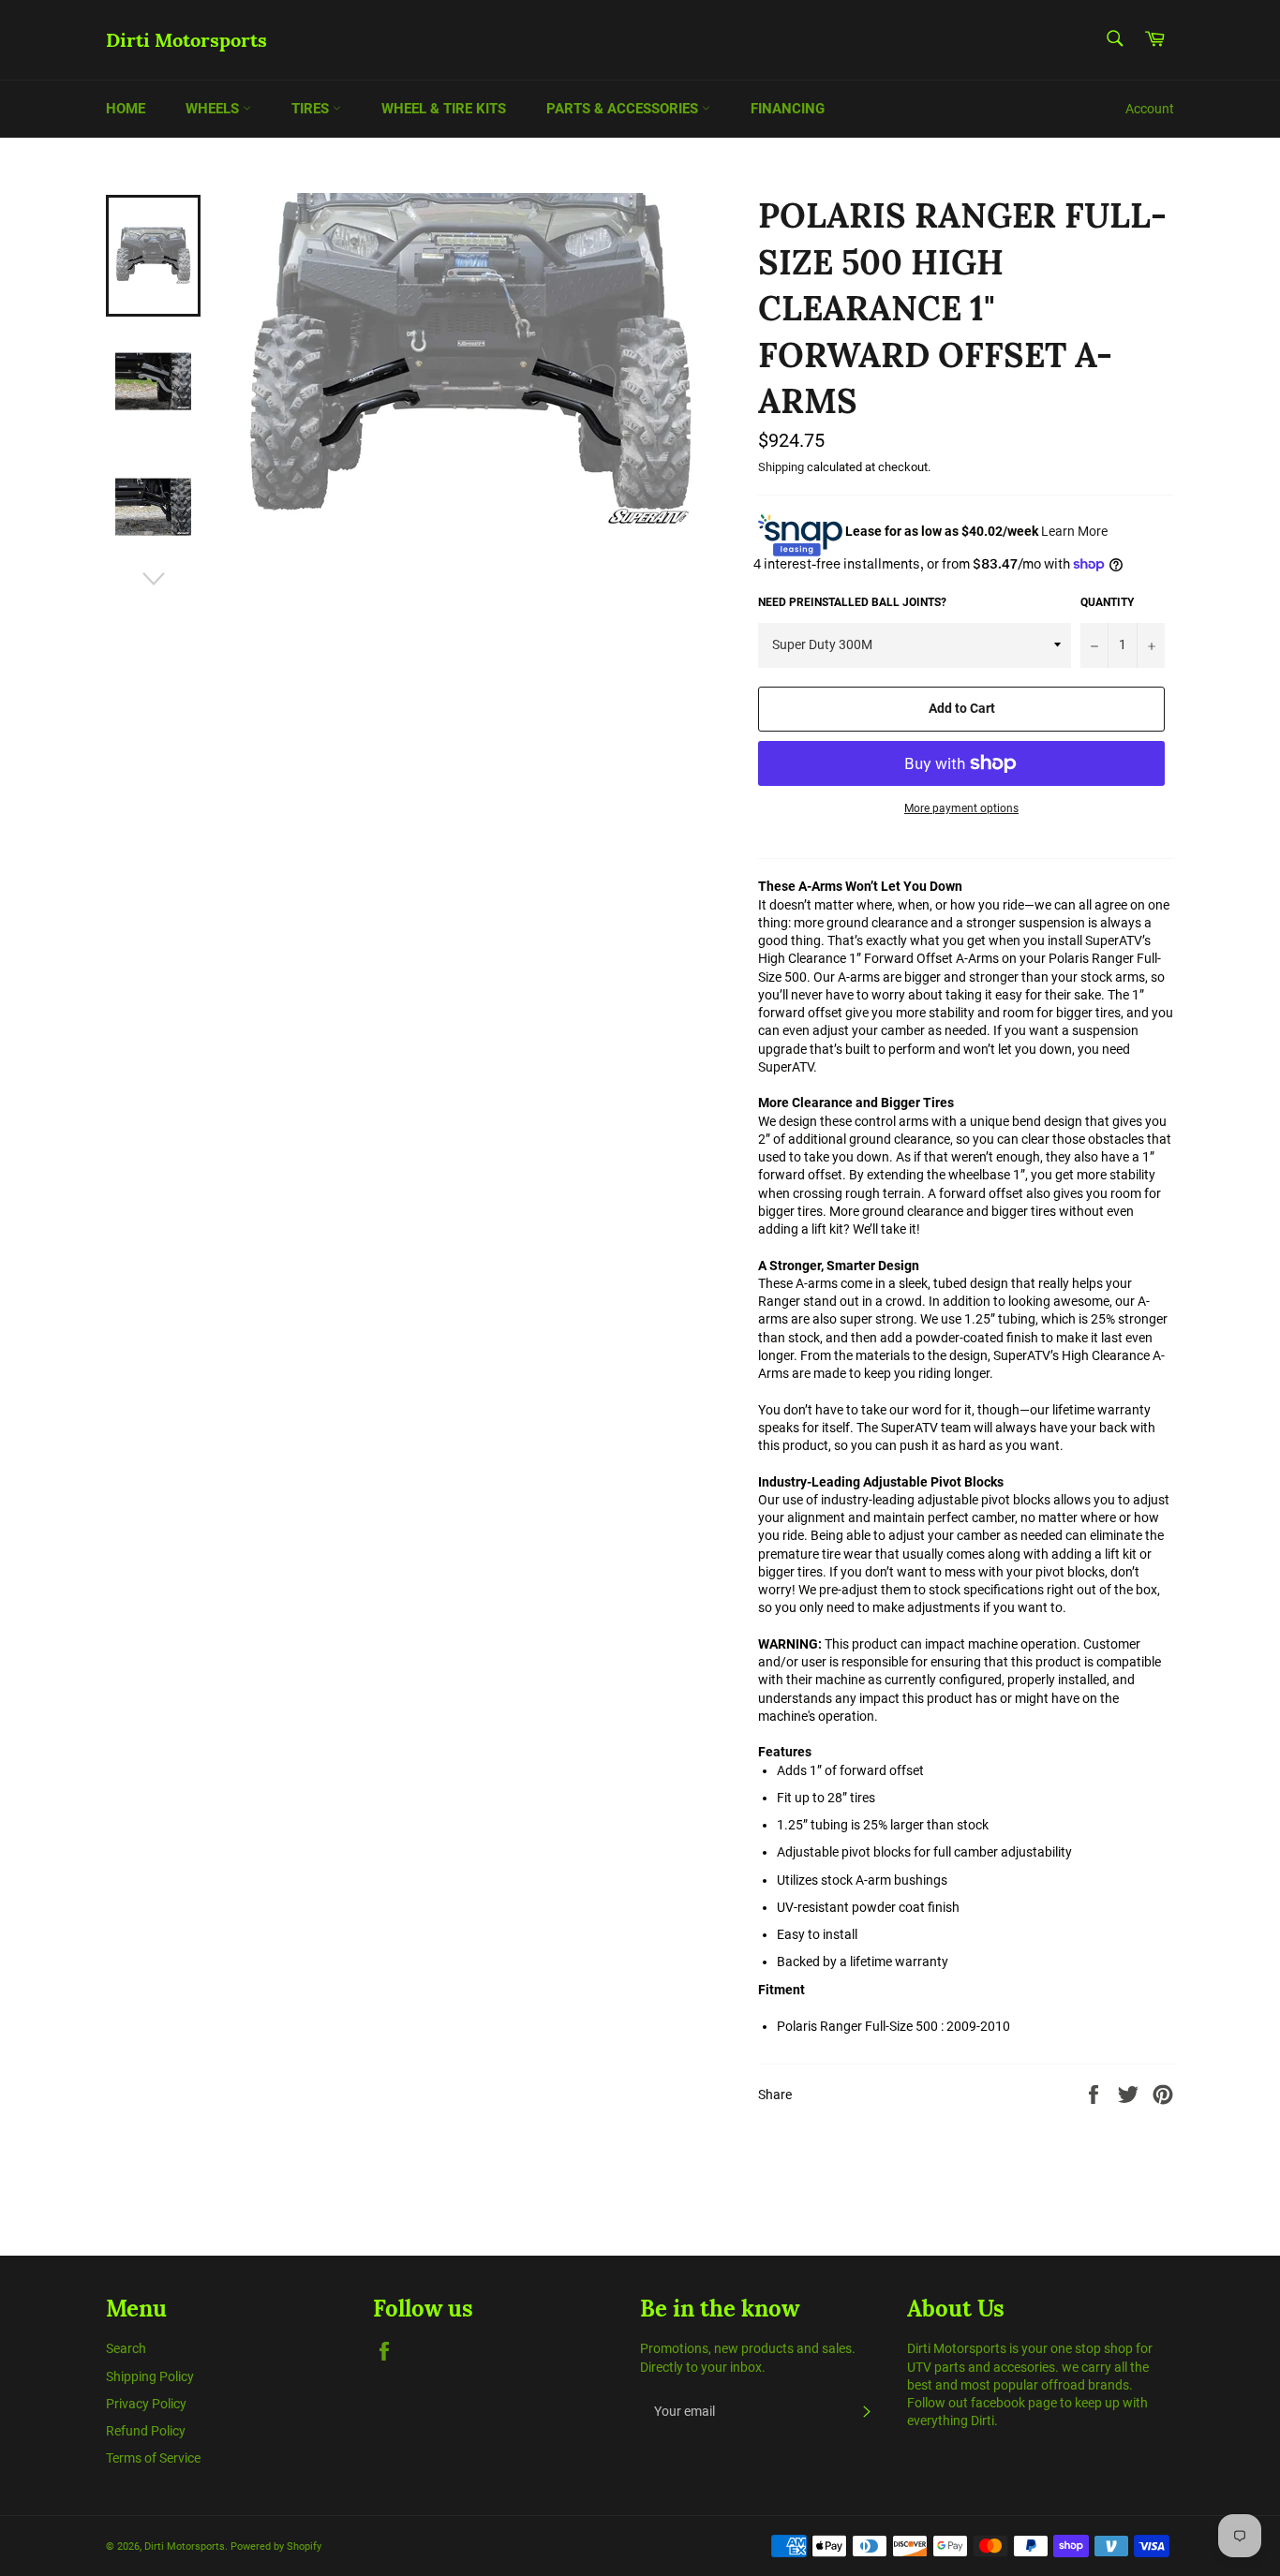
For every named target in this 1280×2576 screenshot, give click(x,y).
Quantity (1107, 602)
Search (126, 2348)
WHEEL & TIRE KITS (444, 109)
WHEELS (214, 109)
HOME (126, 109)
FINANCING (788, 109)
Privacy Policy (146, 2404)
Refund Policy (146, 2431)
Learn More (1074, 531)
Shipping (781, 467)
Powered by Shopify (276, 2546)
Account (1150, 109)
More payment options (961, 808)
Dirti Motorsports (186, 40)
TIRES (312, 109)
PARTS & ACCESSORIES (624, 109)
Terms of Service (153, 2458)
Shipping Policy (150, 2376)
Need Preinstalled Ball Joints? (852, 602)
